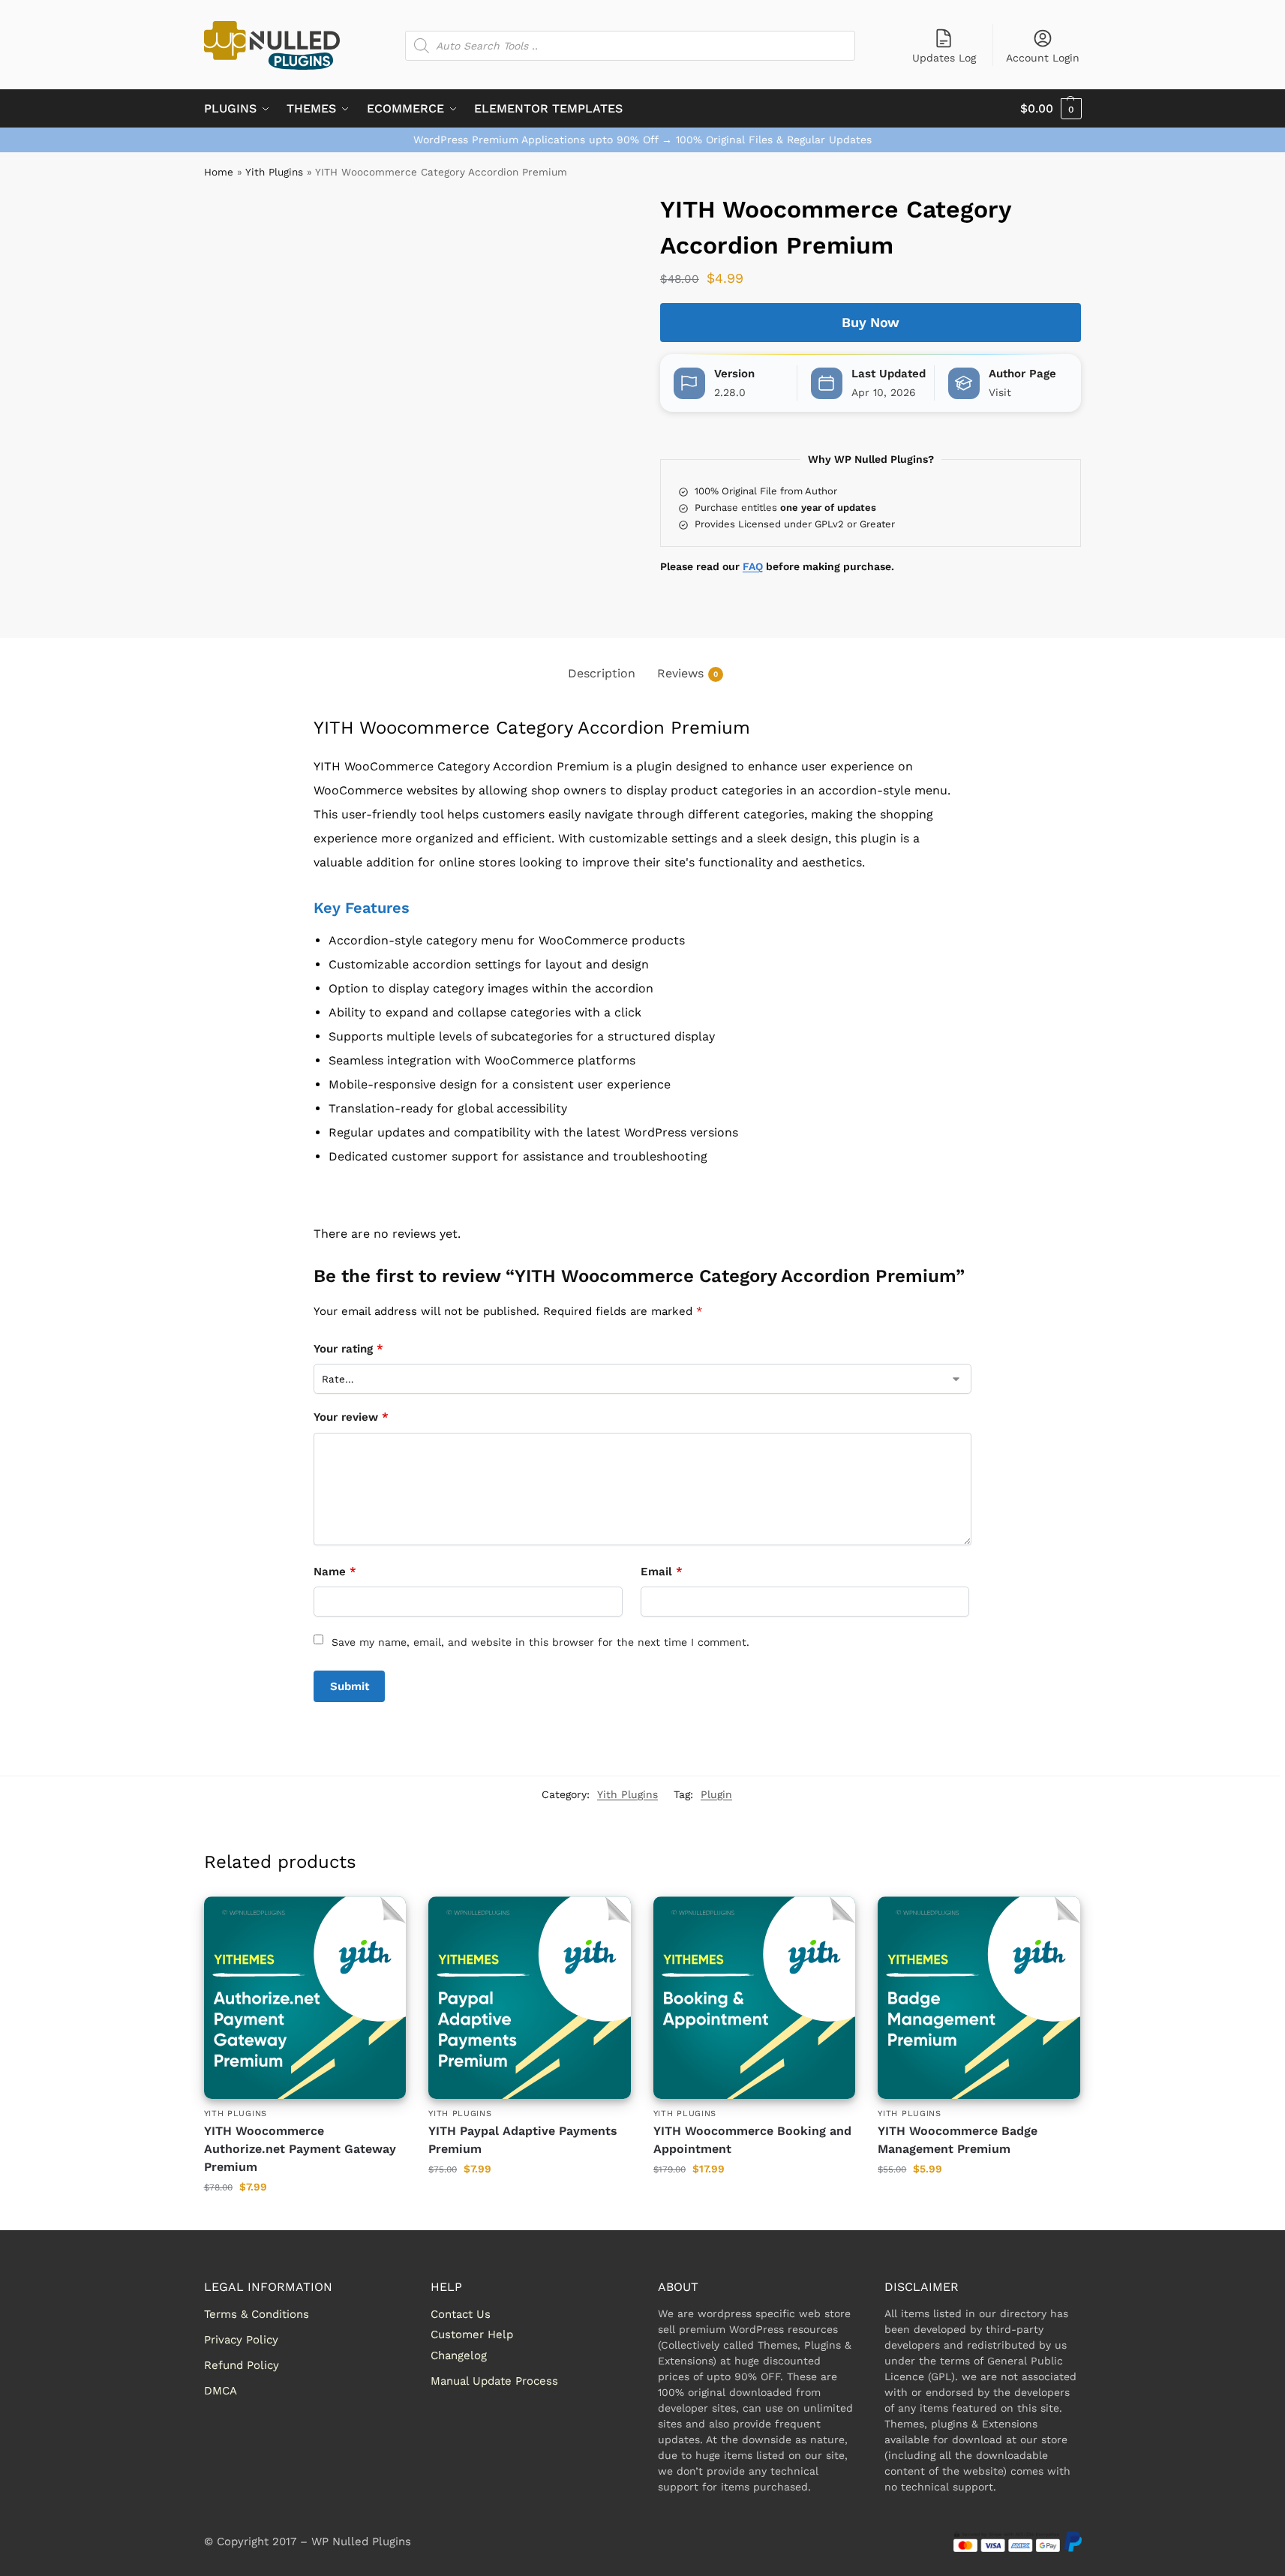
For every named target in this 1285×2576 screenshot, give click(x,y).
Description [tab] (602, 673)
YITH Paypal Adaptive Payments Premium (523, 2140)
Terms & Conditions (257, 2314)
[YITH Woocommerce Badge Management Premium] (979, 1998)
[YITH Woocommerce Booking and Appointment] (755, 1998)
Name (335, 1572)
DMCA (221, 2391)
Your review (351, 1417)
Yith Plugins (274, 172)
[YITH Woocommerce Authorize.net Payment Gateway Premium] (305, 1998)
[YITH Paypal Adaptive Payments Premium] (530, 1998)
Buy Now (871, 322)
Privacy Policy (241, 2340)
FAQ (753, 566)
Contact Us (461, 2314)
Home (219, 172)
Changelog (459, 2355)
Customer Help (472, 2334)
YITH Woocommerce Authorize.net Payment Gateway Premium (300, 2149)
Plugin (716, 1794)
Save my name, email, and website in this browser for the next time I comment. (540, 1642)
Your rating (348, 1349)
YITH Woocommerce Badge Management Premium (958, 2140)
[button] (1051, 109)
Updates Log (944, 58)
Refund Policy (242, 2365)
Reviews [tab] (688, 673)
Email (662, 1572)
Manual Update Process (494, 2381)
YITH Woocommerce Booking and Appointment (752, 2140)
